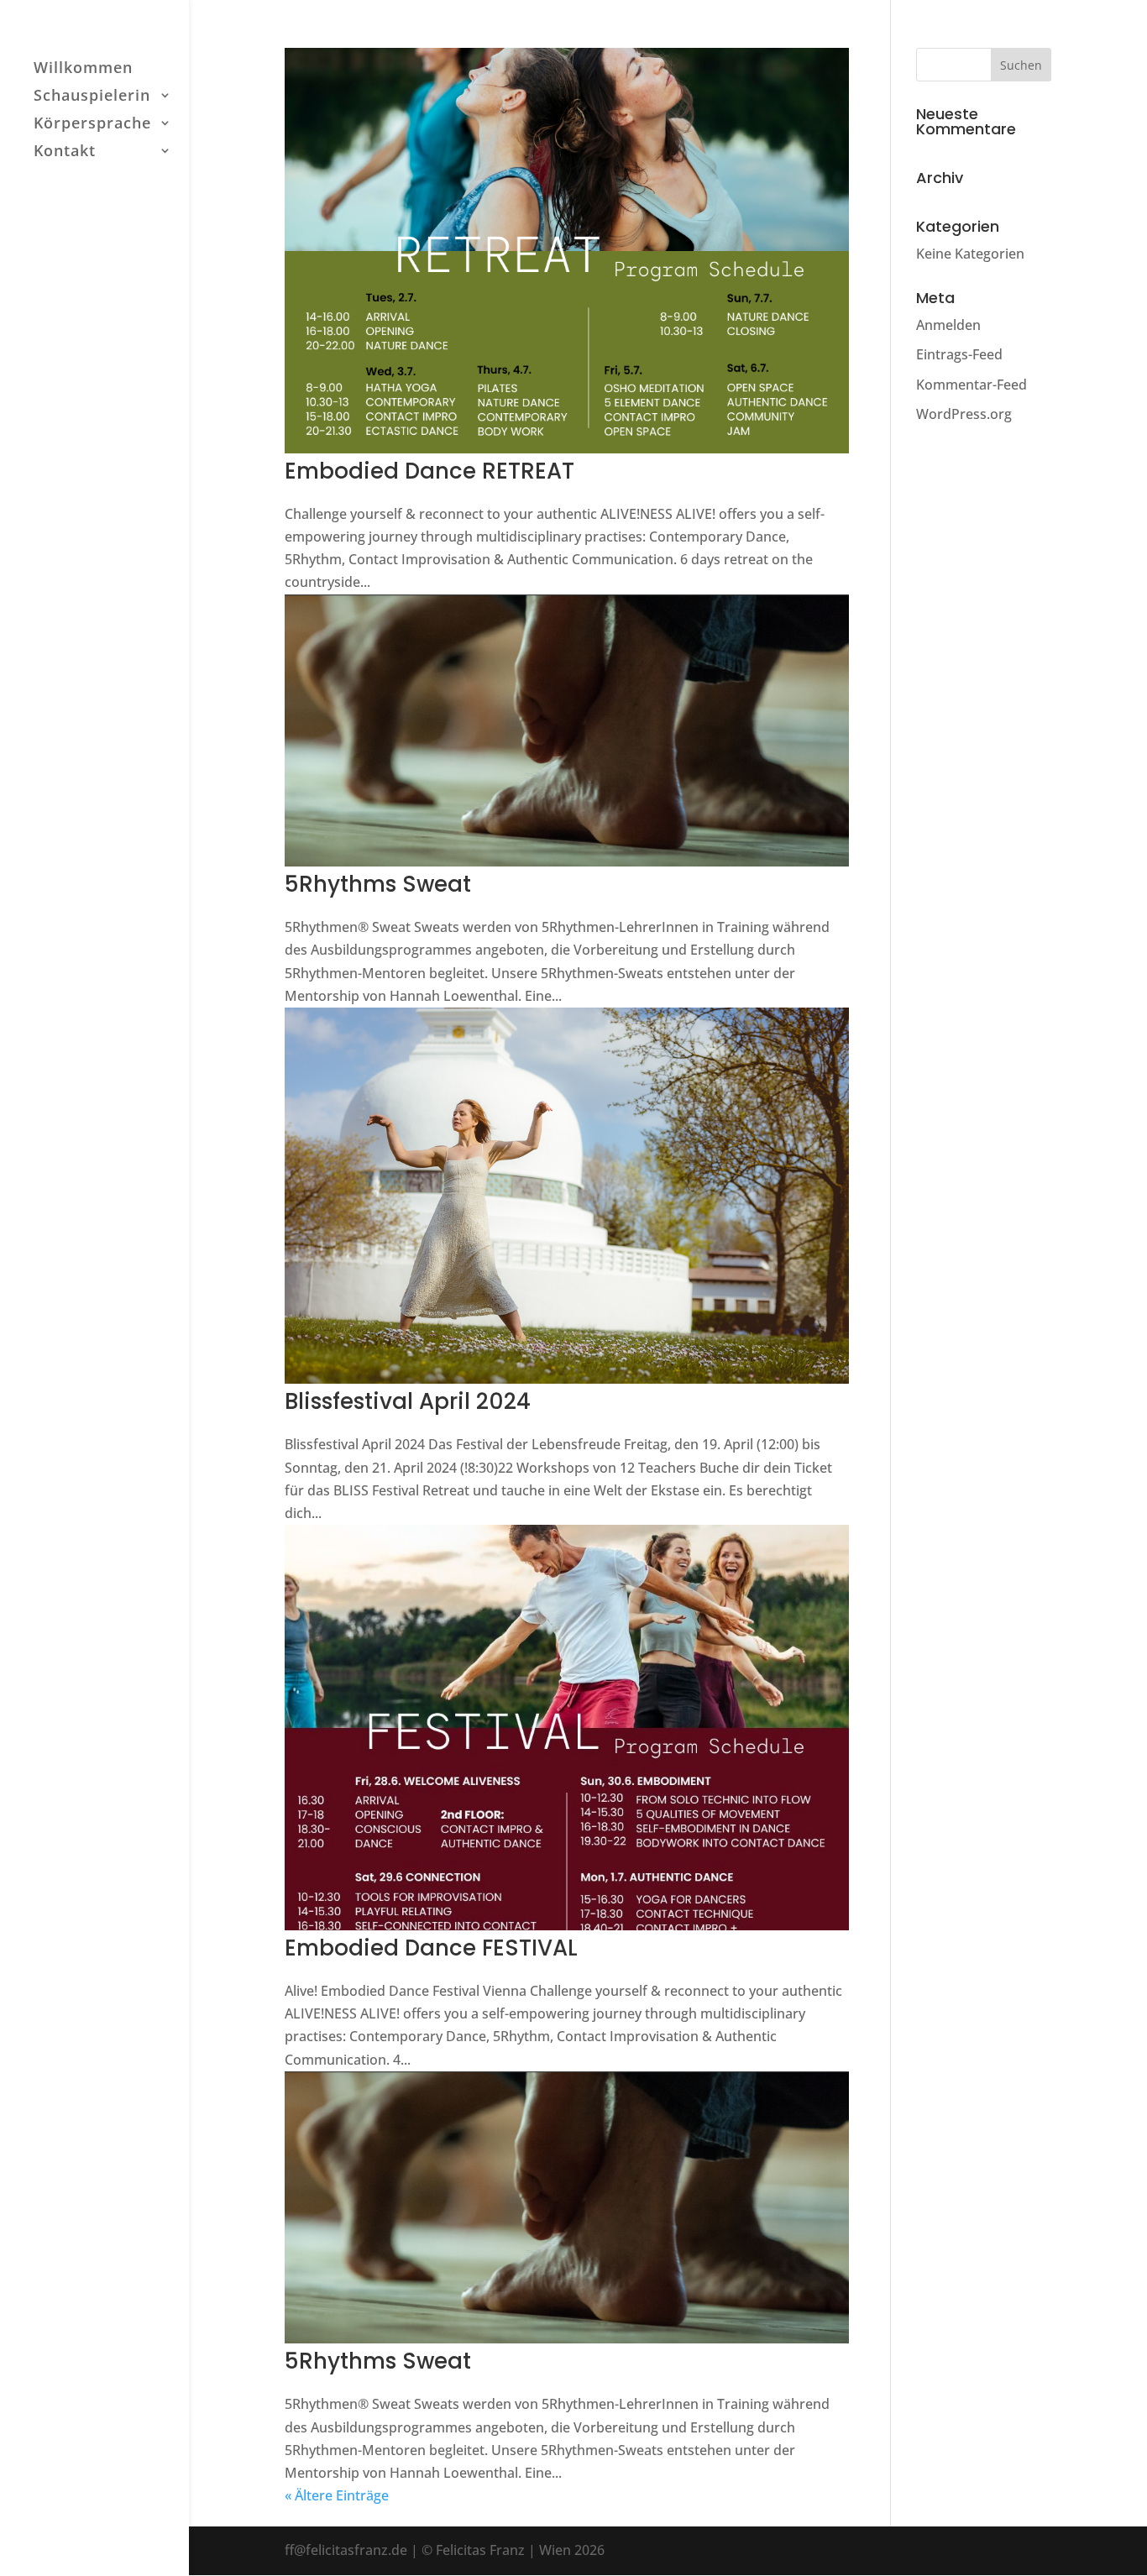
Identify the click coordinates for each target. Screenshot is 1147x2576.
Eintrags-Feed (959, 354)
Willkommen (83, 69)
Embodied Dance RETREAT (429, 471)
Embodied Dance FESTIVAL (431, 1948)
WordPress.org (964, 414)
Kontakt (65, 152)
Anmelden (948, 325)
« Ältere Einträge (337, 2495)
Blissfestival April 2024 (408, 1401)
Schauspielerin (92, 97)
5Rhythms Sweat (378, 884)
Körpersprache (92, 125)
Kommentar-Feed (972, 385)
